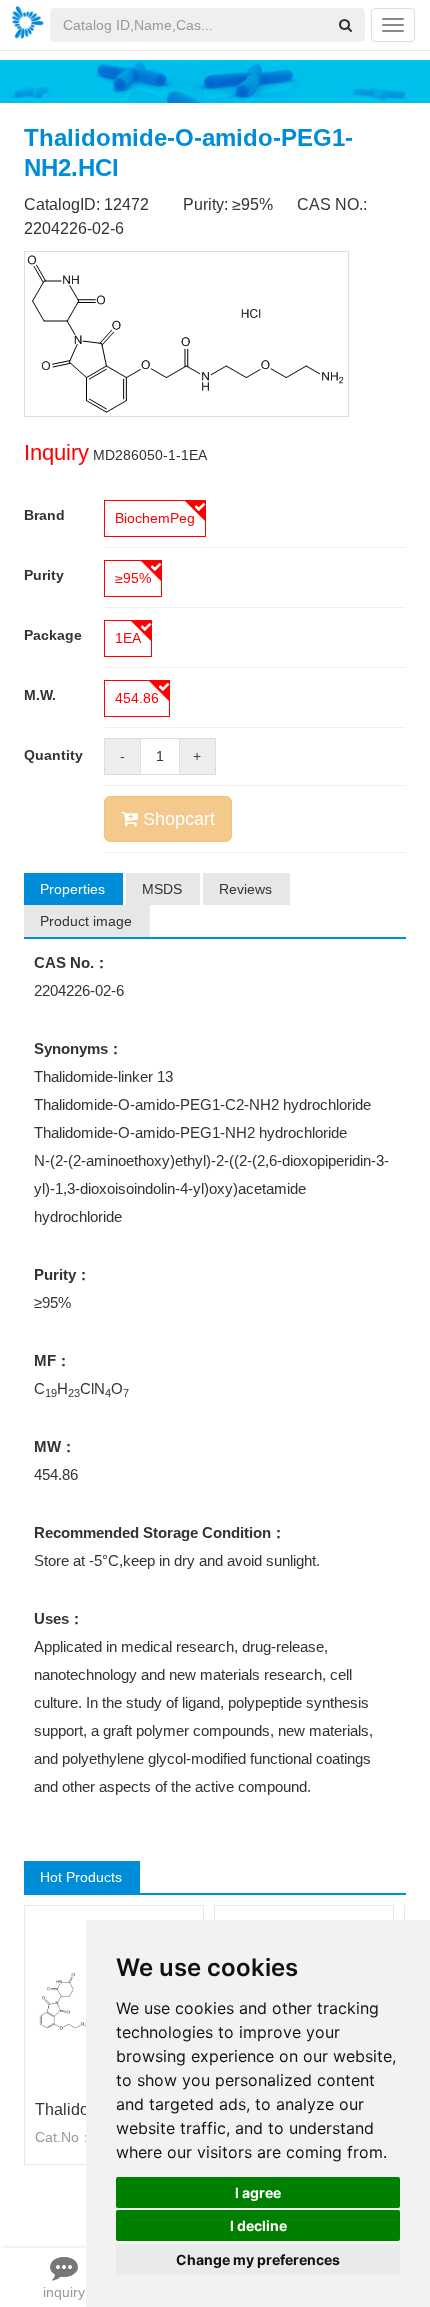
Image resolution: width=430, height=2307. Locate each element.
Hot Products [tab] (81, 1877)
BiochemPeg (155, 518)
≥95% (133, 578)
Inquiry (56, 452)
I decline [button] (258, 2225)
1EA (128, 638)
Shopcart (176, 819)
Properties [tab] (72, 889)
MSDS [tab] (162, 889)
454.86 (137, 698)
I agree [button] (258, 2192)
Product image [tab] (86, 921)
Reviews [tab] (245, 889)
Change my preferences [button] (258, 2259)
